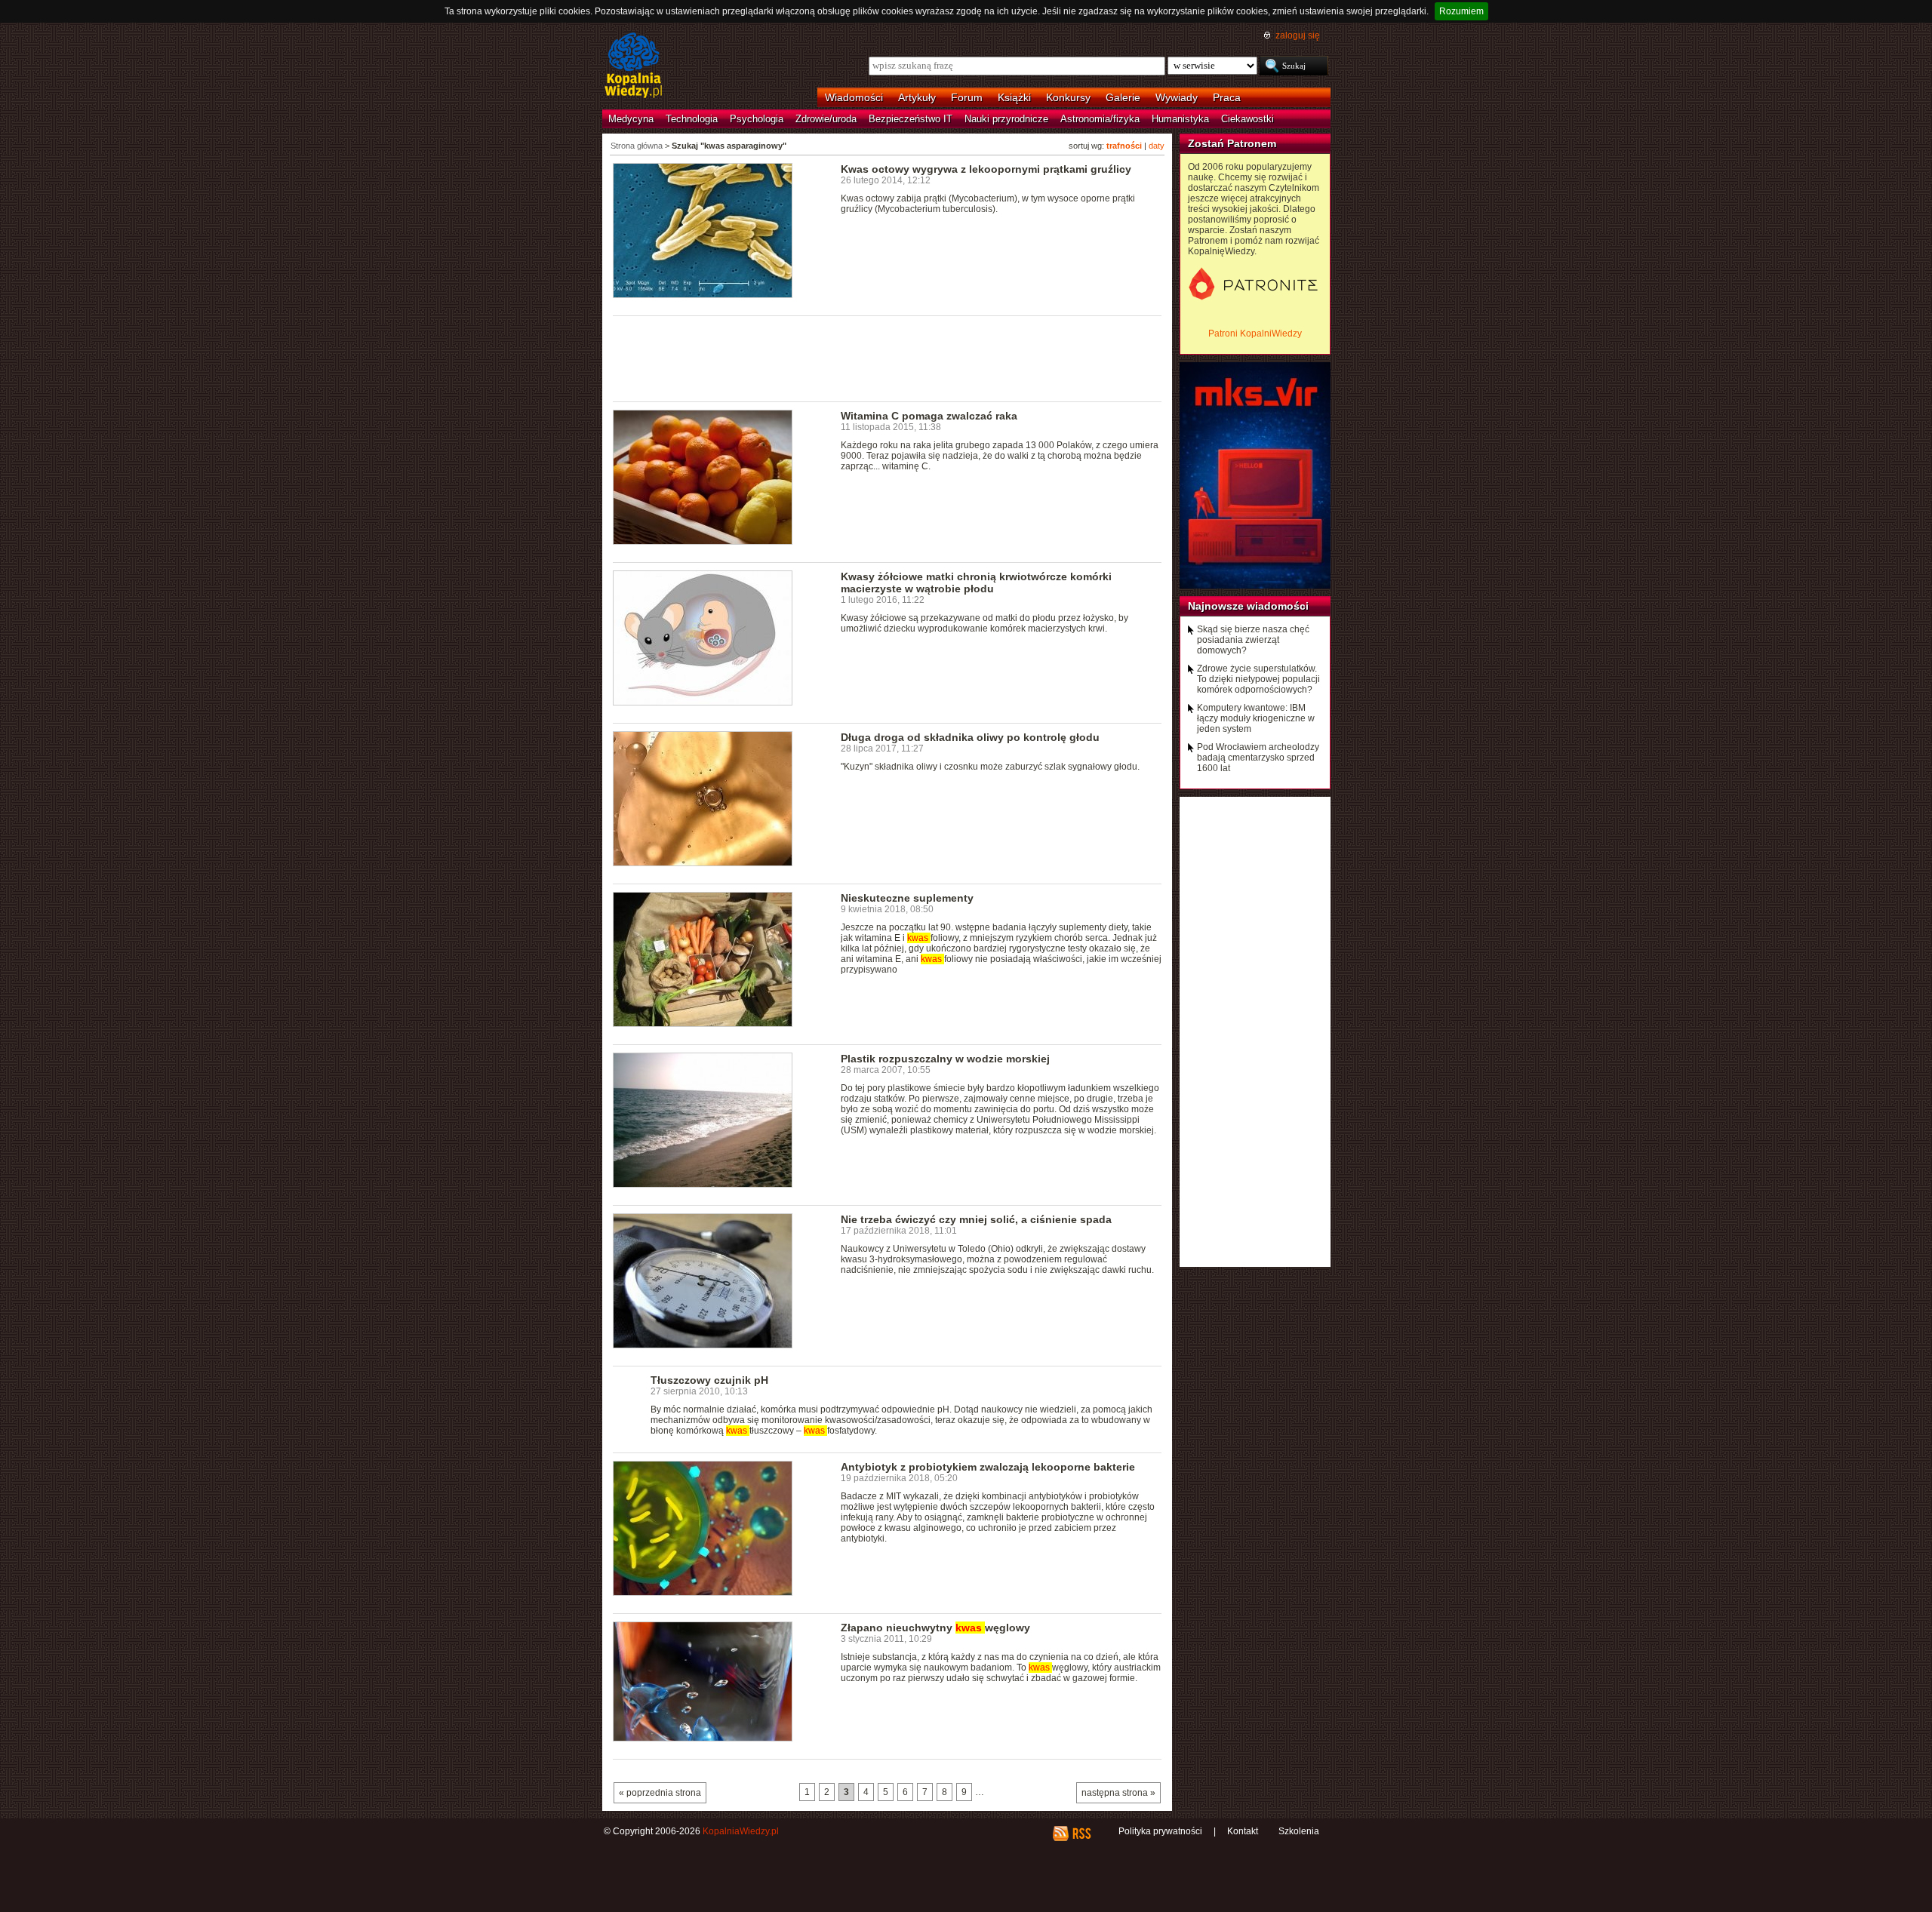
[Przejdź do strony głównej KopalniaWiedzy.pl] (634, 66)
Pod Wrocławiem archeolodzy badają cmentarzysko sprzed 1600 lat (1258, 758)
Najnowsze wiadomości (1248, 606)
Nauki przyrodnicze (1006, 119)
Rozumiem (1461, 11)
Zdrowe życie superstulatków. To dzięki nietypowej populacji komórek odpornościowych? (1258, 679)
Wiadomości (854, 97)
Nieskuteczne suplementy (907, 898)
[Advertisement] (888, 358)
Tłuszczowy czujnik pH (709, 1380)
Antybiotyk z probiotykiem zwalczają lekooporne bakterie (988, 1467)
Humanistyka (1180, 119)
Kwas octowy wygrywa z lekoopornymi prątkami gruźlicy (986, 169)
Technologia (692, 119)
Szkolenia (1299, 1831)
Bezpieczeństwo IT (911, 119)
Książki (1014, 97)
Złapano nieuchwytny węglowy (935, 1628)
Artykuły (917, 97)
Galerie (1123, 97)
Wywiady (1177, 97)
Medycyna (631, 119)
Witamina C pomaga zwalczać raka (929, 416)
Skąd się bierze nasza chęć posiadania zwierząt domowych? (1253, 640)
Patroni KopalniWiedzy (1255, 334)
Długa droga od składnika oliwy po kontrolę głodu (970, 737)
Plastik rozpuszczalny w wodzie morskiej (945, 1059)
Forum (967, 97)
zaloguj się (1298, 35)
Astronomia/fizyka (1100, 119)
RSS (1081, 1834)
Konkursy (1068, 97)
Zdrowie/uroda (826, 119)
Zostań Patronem (1232, 143)
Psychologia (757, 119)
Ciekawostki (1247, 119)
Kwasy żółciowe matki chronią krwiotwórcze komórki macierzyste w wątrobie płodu (976, 583)
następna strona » (1118, 1793)
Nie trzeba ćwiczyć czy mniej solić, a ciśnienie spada (976, 1219)
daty (1157, 146)
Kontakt (1243, 1831)
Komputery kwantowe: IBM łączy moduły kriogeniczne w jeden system (1256, 718)
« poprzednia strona (660, 1793)
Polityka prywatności (1160, 1831)
